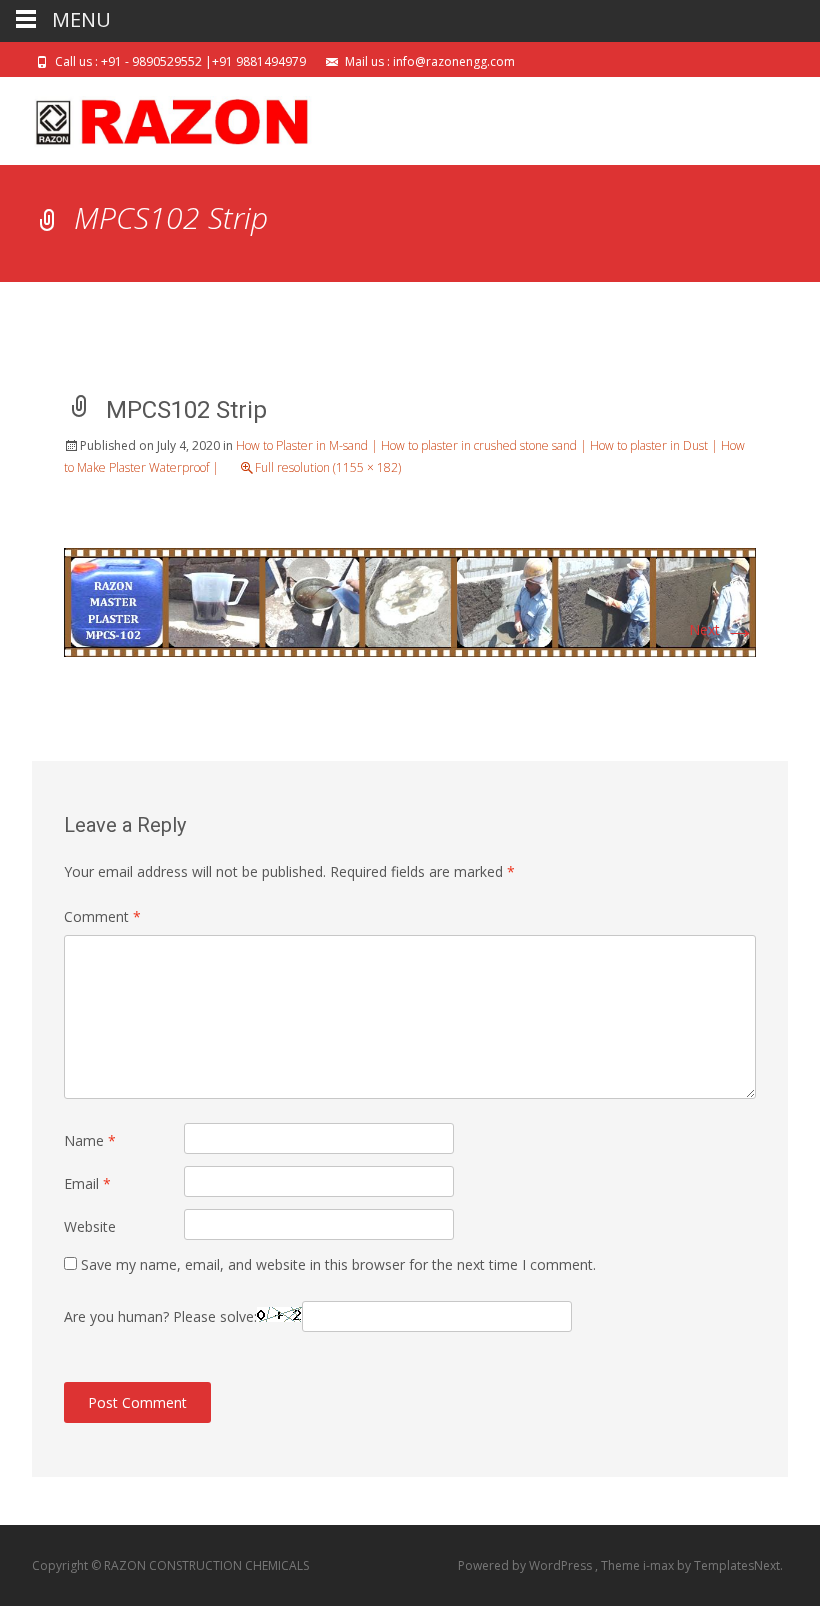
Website (90, 1226)
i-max (660, 1565)
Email (87, 1183)
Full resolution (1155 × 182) (328, 467)
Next (722, 629)
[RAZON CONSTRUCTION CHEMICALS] (156, 117)
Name (90, 1140)
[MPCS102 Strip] (410, 600)
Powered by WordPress (526, 1565)
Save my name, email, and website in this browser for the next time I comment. (338, 1264)
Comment (102, 916)
